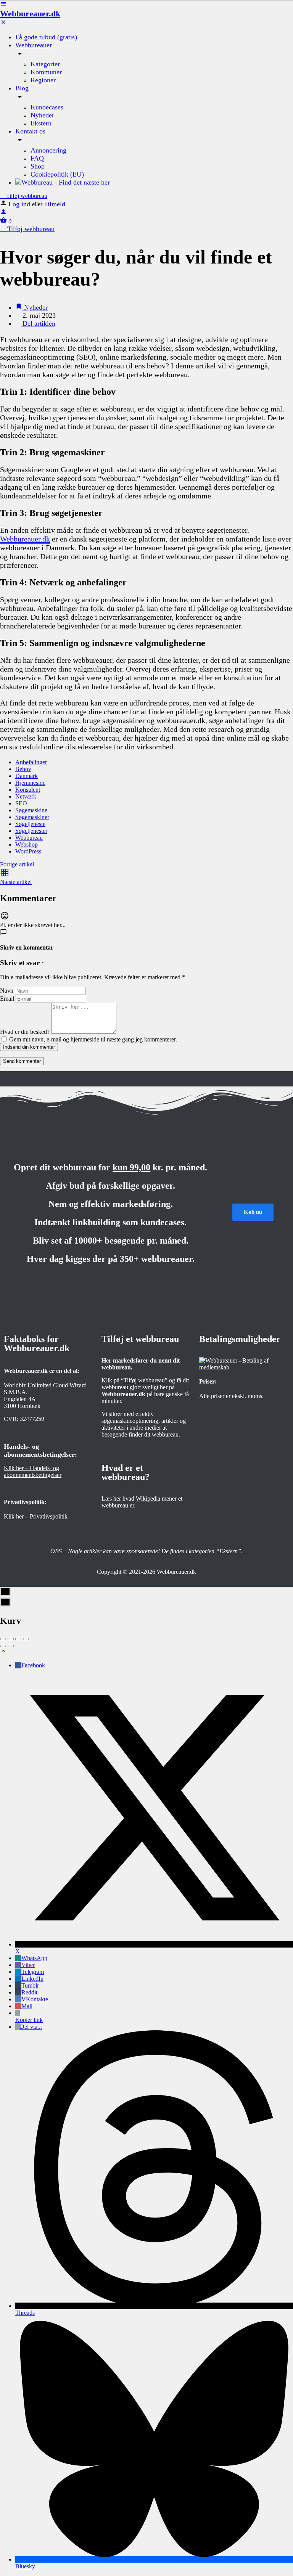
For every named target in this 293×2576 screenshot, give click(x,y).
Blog (22, 88)
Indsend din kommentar (29, 1047)
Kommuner (46, 72)
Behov (23, 769)
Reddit (29, 1992)
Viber (28, 1965)
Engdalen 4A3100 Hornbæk (22, 1402)
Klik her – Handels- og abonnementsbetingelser (33, 1471)
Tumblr (30, 1985)
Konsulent (28, 790)
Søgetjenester (31, 831)
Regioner (43, 80)
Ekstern (41, 123)
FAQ (37, 158)
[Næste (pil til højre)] (11, 1646)
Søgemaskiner (32, 817)
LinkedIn (32, 1979)
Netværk (26, 796)
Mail (27, 2006)
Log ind (20, 204)
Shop (38, 166)
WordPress (28, 851)
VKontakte (35, 1999)
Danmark (27, 776)
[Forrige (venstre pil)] (3, 1646)
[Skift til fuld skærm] (18, 1639)
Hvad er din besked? (25, 1032)
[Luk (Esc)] (3, 1639)
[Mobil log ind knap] (3, 213)
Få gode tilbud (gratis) (46, 37)
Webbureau (29, 838)
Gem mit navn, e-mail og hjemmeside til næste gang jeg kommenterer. (93, 1039)
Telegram (33, 1972)
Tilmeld (55, 204)
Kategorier (45, 64)
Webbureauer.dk (30, 14)
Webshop (27, 844)
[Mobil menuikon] (146, 5)
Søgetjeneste (30, 824)
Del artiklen (38, 323)
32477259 (32, 1419)
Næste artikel (16, 882)
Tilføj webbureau (26, 196)
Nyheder (42, 115)
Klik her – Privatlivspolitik (36, 1516)
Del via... (31, 2027)
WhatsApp (34, 1958)
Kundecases (47, 107)
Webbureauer (34, 45)
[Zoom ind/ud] (26, 1639)
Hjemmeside (30, 783)
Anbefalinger (31, 762)
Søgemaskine (31, 810)
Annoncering (48, 150)
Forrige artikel (17, 864)
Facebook (33, 1665)
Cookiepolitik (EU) (57, 174)
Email (7, 999)
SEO (21, 803)
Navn (7, 991)
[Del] (11, 1639)
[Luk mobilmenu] (3, 23)
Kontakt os (30, 131)
